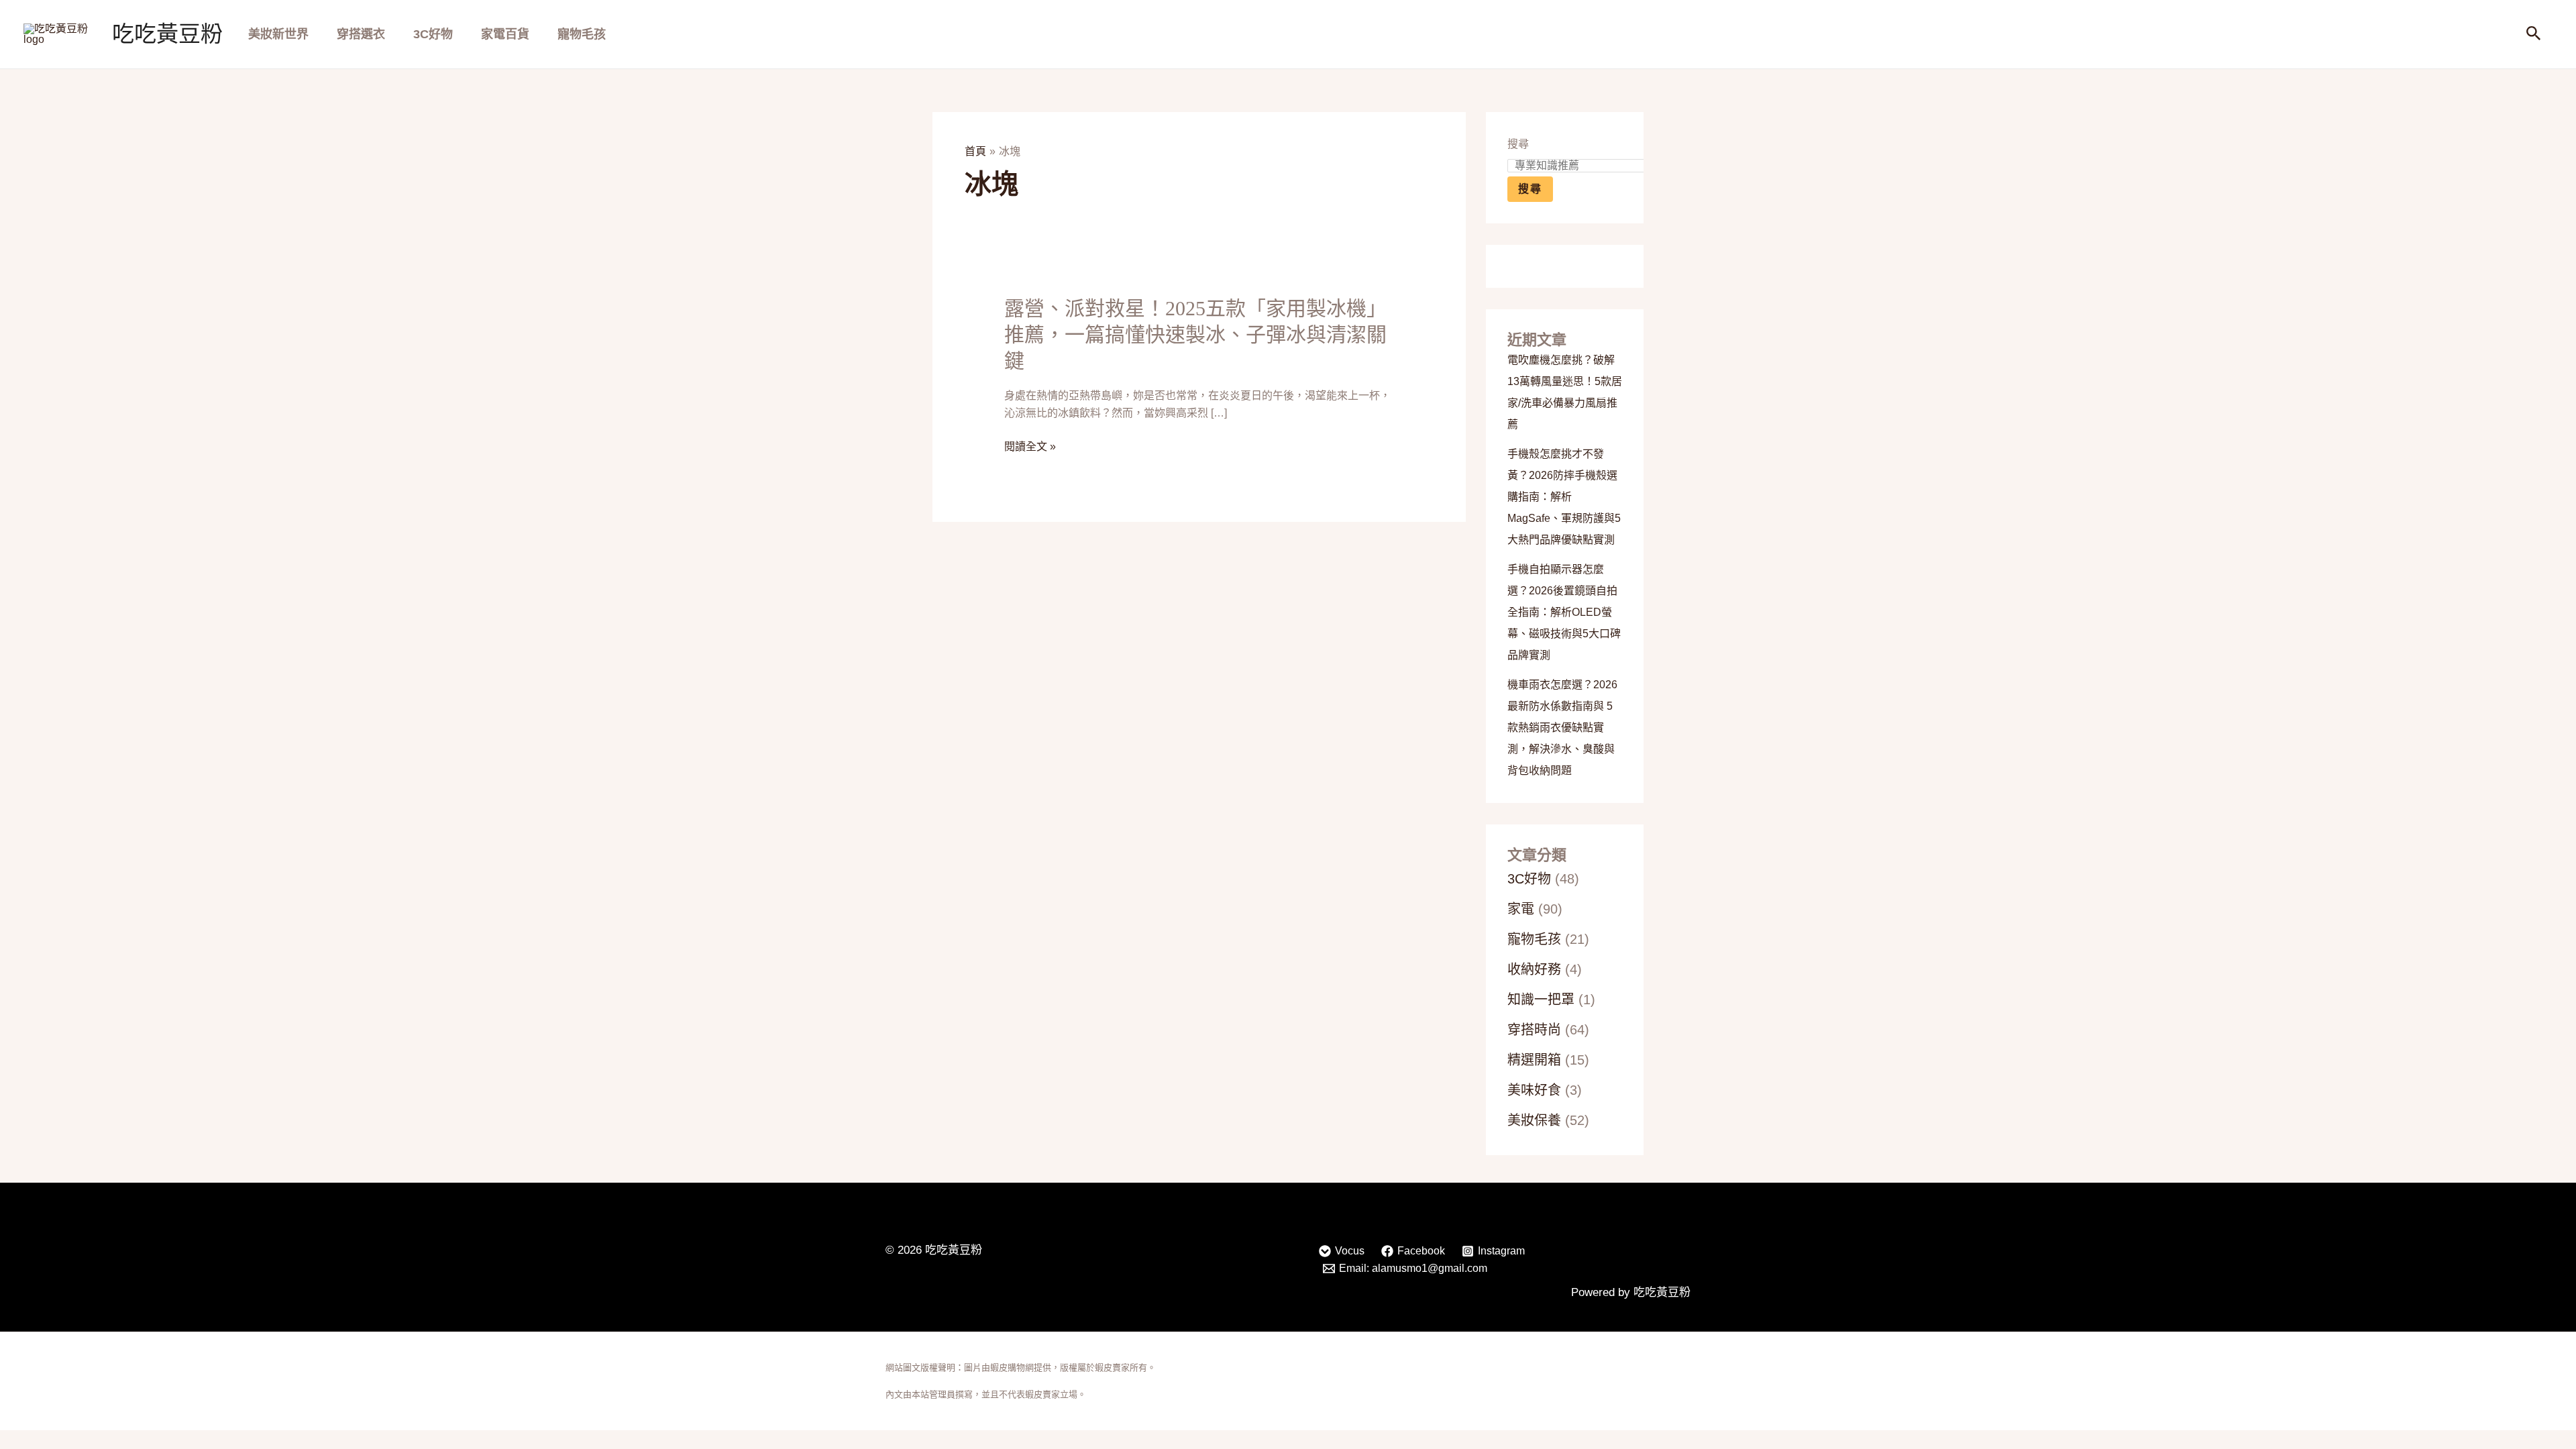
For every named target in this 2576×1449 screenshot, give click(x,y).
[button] (2534, 34)
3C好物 (433, 34)
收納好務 (1534, 969)
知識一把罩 (1541, 1000)
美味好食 (1534, 1090)
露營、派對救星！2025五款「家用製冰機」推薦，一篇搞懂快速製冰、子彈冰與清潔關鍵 (1195, 334)
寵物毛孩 (582, 34)
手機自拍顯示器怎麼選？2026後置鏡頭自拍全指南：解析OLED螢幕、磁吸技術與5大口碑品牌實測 (1564, 612)
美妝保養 (1534, 1120)
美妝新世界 (278, 34)
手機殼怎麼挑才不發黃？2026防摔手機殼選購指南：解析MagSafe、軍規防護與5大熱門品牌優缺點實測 (1564, 497)
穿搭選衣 (361, 34)
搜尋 (1518, 144)
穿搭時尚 (1534, 1030)
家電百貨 (505, 34)
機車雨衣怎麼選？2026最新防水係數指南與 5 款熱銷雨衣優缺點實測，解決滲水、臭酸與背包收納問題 (1562, 728)
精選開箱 (1534, 1060)
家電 (1521, 909)
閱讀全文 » (1030, 447)
